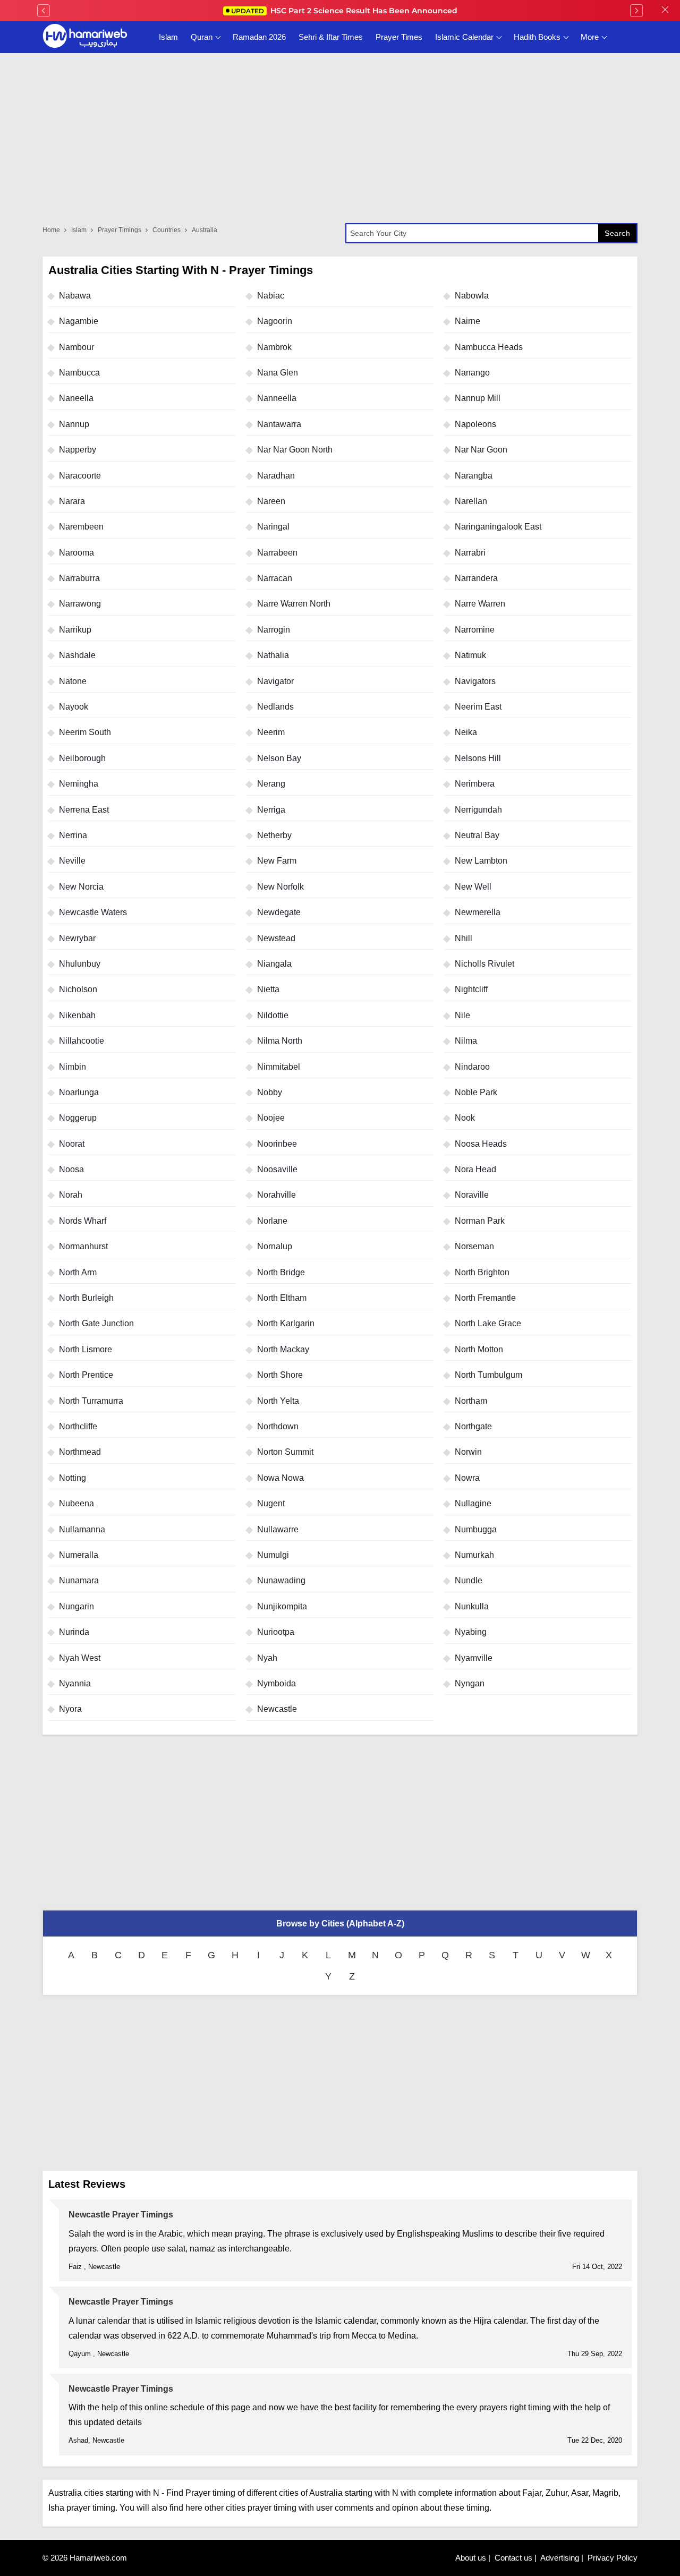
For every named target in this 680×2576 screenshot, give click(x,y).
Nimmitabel (279, 1067)
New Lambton (481, 861)
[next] (636, 11)
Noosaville (277, 1169)
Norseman (474, 1246)
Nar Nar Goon (481, 450)
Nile (462, 1015)
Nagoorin (275, 321)
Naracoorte (80, 476)
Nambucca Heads (489, 347)
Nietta (268, 989)
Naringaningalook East (498, 527)
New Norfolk (280, 887)
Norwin (468, 1452)
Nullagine (473, 1503)
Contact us (513, 2558)
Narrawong (80, 604)
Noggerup (78, 1118)
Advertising (560, 2558)
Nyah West (80, 1658)
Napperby (78, 450)
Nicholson (78, 989)
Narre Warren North (294, 604)
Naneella (76, 398)
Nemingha (79, 784)
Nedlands (275, 707)
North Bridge (281, 1272)
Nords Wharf (83, 1221)
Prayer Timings (120, 230)
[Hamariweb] (85, 37)
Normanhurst (83, 1246)
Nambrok (274, 347)
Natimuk (470, 655)
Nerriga (271, 810)
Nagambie (79, 321)
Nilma (466, 1041)
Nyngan (470, 1683)
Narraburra (79, 578)
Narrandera (476, 578)
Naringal (273, 527)
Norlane (272, 1221)
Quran (202, 37)
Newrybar (77, 938)
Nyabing (471, 1632)
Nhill (464, 938)
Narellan (471, 501)
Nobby (270, 1092)
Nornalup (275, 1246)
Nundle (469, 1580)
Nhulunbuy (80, 964)
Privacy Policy (613, 2558)
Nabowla (472, 296)
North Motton (479, 1349)
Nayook (74, 707)
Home (51, 230)
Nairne (467, 321)
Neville (72, 861)
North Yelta (278, 1401)
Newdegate (279, 912)
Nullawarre (278, 1529)
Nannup (74, 424)
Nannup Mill (478, 398)
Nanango (472, 373)
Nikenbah (77, 1015)
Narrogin (274, 630)
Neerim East (478, 707)
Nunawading (281, 1580)
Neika (466, 732)
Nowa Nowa (280, 1478)
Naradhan (276, 476)
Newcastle (277, 1709)
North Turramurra (91, 1401)
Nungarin (76, 1606)
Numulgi (273, 1555)
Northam (471, 1401)
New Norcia (81, 887)
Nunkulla (472, 1606)
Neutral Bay (477, 835)
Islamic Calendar (464, 37)
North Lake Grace (488, 1323)
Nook (465, 1118)
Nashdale (77, 655)
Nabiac (271, 296)
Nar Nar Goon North (295, 450)
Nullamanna (82, 1529)
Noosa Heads (481, 1144)
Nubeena (76, 1503)
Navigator (275, 681)
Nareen (271, 501)
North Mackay (283, 1349)
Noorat (72, 1144)
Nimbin (73, 1067)
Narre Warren (480, 604)
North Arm (78, 1272)
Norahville (277, 1195)
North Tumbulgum (488, 1375)
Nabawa (75, 296)
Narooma (76, 553)
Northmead (80, 1452)
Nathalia (273, 655)
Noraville (472, 1195)
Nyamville (474, 1658)
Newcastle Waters (93, 912)
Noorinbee (277, 1144)
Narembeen (81, 527)
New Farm (277, 861)
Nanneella (277, 398)
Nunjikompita (282, 1606)
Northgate (473, 1426)
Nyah (267, 1658)
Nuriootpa (276, 1632)
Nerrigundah (478, 810)
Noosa (71, 1169)
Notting (73, 1478)
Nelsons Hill (478, 758)
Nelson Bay (279, 758)
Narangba (474, 476)
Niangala (274, 964)
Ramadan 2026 (259, 37)
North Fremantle (485, 1298)
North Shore (280, 1375)
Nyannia (75, 1683)
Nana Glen (278, 373)
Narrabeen (277, 553)
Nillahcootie (82, 1041)
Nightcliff (471, 989)
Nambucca (79, 373)
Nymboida (277, 1683)
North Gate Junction (96, 1323)
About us (471, 2558)
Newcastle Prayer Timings (121, 2215)
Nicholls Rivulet (484, 964)
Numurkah (474, 1555)
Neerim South (85, 732)
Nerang (271, 784)
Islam (168, 37)
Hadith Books (537, 37)
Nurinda (74, 1632)
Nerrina (73, 835)
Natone (73, 681)
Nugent (271, 1503)
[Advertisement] (340, 1822)
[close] (665, 11)
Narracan (275, 578)
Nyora (70, 1709)
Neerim (271, 732)
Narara (72, 501)
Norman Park (480, 1221)
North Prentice (86, 1375)
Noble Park (476, 1092)
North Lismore (86, 1349)
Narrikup (75, 630)
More (590, 37)
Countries (167, 230)
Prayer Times (399, 37)
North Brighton (482, 1272)
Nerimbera (475, 784)
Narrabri (470, 553)
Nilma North (280, 1041)
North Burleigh (86, 1298)
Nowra (467, 1478)
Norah (71, 1195)
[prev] (44, 11)
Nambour (76, 347)
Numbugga (476, 1529)
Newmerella (478, 912)
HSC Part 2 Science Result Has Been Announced (344, 11)
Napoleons (475, 424)
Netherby (274, 835)
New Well (473, 887)
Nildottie (273, 1015)
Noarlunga (79, 1092)
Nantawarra (279, 424)
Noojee (271, 1118)
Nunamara (79, 1580)
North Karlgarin (286, 1323)
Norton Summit (285, 1452)
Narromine (475, 630)
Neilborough (82, 758)
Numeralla (79, 1555)
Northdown (278, 1426)
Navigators (475, 681)
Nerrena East (84, 810)
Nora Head (475, 1169)
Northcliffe (78, 1426)
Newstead (276, 938)
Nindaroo (472, 1067)
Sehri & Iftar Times (331, 37)
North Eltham (282, 1298)
